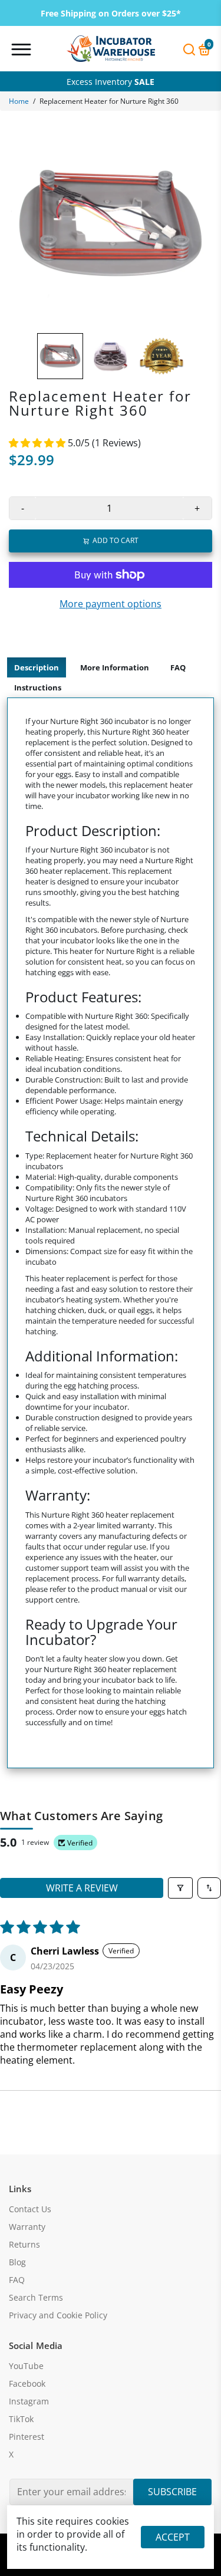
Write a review (82, 1888)
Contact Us (30, 2209)
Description (37, 667)
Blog (17, 2262)
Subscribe (172, 2492)
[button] (38, 443)
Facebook (27, 2384)
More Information (115, 667)
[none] (60, 356)
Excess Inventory (111, 82)
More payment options (111, 604)
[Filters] (180, 1888)
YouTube (26, 2366)
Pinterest (27, 2437)
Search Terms (36, 2298)
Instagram (29, 2401)
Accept (173, 2537)
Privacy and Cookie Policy (58, 2315)
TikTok (21, 2419)
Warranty (27, 2227)
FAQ (178, 667)
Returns (24, 2245)
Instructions (38, 687)
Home (19, 101)
